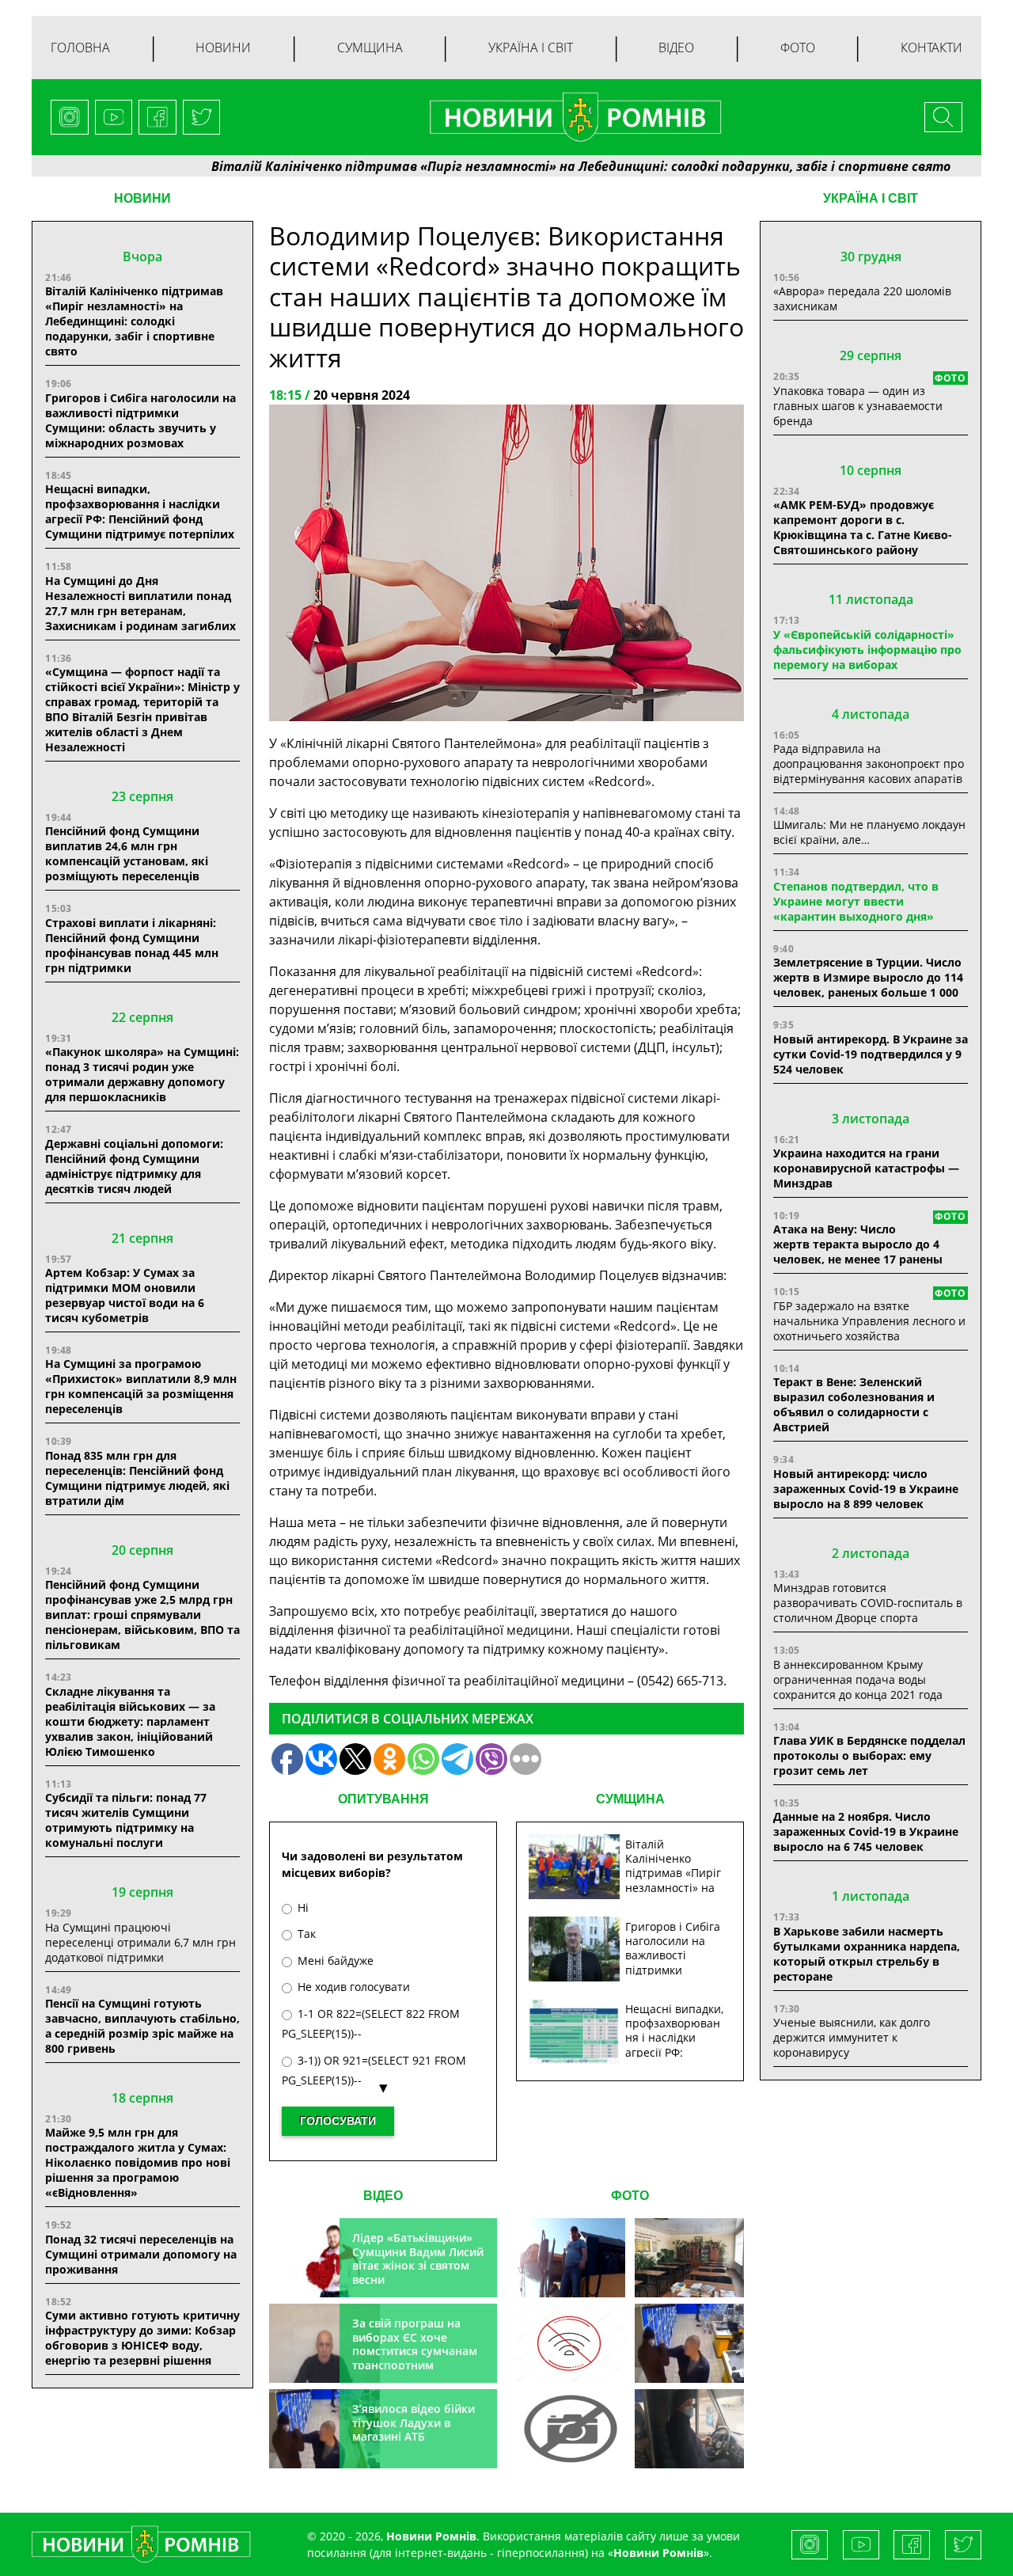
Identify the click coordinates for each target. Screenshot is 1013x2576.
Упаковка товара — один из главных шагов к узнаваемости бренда (858, 406)
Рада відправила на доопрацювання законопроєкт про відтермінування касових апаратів (869, 764)
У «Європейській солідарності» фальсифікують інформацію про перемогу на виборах (867, 650)
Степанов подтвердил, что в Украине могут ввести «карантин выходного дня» (856, 901)
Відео (676, 47)
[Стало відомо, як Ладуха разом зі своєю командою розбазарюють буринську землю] (571, 2258)
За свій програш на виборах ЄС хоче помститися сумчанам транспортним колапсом (415, 2351)
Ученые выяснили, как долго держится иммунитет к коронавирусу (852, 2037)
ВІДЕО (383, 2196)
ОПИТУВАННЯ (383, 1799)
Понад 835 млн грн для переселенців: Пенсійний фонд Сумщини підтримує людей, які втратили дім (137, 1478)
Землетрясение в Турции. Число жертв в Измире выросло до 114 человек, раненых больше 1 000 (868, 977)
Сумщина (370, 47)
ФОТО (630, 2196)
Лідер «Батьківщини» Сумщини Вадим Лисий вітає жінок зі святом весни (418, 2259)
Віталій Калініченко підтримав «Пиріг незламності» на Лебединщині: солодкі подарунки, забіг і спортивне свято (508, 166)
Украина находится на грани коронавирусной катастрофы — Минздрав (866, 1168)
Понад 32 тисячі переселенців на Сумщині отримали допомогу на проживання (141, 2254)
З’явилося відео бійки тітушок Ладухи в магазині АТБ (414, 2422)
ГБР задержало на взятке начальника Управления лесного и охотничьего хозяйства (869, 1321)
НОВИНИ (142, 198)
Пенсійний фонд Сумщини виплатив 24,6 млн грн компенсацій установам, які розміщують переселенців (127, 853)
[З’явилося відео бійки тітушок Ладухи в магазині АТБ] (689, 2343)
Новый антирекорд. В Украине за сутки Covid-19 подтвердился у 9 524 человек (871, 1054)
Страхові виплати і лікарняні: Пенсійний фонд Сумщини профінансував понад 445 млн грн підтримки (132, 945)
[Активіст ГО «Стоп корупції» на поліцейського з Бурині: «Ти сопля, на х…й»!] (571, 2429)
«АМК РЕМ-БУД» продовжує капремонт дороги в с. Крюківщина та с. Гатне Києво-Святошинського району (863, 527)
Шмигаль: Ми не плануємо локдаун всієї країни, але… (869, 832)
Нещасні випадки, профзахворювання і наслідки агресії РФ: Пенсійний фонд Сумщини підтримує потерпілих (140, 511)
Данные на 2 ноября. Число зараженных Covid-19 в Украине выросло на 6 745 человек (866, 1831)
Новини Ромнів (658, 2553)
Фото (798, 47)
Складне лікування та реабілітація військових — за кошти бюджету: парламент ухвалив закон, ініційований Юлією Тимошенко (130, 1721)
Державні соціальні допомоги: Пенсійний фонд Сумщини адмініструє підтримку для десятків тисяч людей (134, 1166)
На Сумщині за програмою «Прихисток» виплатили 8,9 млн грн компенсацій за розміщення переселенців (141, 1386)
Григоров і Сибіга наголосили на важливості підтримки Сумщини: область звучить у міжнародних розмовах (140, 420)
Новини (223, 47)
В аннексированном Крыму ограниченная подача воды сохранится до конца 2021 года (858, 1679)
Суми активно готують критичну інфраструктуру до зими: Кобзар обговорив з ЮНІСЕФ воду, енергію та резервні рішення (142, 2338)
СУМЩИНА (630, 1799)
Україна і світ (531, 47)
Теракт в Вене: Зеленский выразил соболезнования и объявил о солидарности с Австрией (854, 1404)
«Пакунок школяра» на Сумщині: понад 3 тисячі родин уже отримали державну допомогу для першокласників (142, 1074)
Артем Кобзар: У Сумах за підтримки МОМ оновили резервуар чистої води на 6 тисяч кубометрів (125, 1295)
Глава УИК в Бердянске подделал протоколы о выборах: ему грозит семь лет (869, 1755)
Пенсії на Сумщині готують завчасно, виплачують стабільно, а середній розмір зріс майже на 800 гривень (142, 2026)
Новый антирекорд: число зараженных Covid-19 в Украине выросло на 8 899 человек (866, 1489)
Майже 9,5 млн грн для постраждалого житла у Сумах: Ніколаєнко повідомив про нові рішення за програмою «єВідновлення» (138, 2162)
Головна (80, 47)
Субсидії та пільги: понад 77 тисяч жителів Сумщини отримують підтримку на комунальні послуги (126, 1820)
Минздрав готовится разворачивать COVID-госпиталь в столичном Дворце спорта (868, 1603)
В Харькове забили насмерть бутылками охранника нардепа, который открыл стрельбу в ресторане (867, 1954)
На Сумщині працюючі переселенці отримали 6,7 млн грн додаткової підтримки (140, 1942)
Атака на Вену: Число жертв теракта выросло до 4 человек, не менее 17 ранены (858, 1244)
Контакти (931, 47)
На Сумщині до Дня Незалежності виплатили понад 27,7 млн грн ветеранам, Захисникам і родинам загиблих (140, 603)
